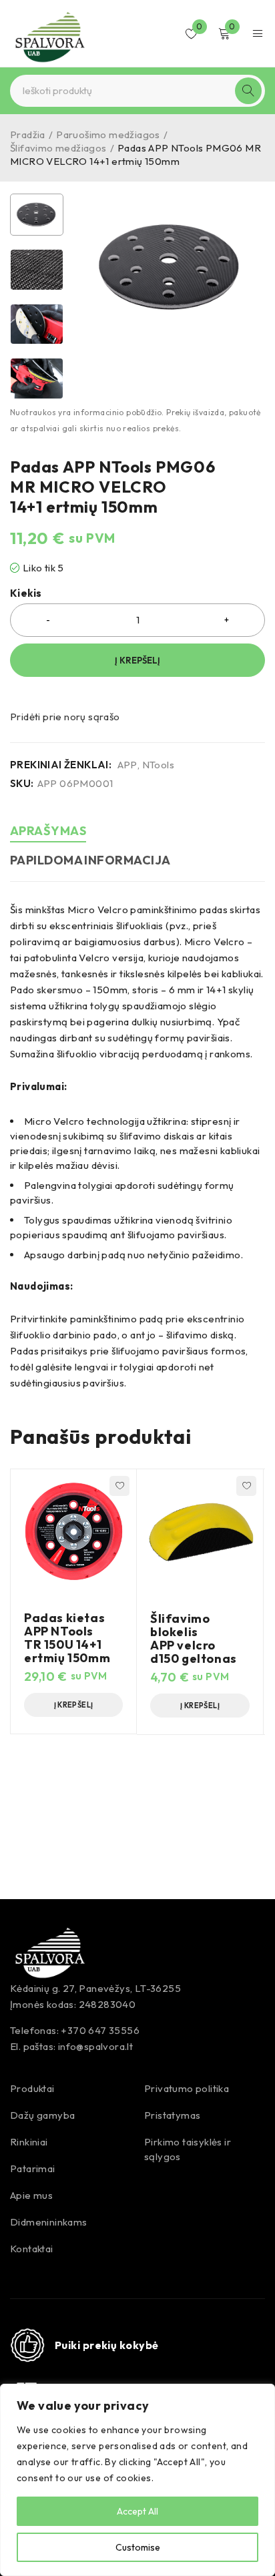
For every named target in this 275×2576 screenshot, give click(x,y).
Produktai (32, 2088)
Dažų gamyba (42, 2115)
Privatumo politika (187, 2088)
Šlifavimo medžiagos (58, 148)
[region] (137, 2480)
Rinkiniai (29, 2142)
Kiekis (26, 593)
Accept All (137, 2511)
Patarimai (33, 2168)
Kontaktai (32, 2249)
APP (127, 765)
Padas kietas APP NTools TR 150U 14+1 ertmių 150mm (67, 1638)
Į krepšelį (137, 660)
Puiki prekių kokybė (107, 2345)
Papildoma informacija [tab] (90, 860)
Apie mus (31, 2195)
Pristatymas (172, 2115)
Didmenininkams (49, 2222)
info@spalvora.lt (95, 2046)
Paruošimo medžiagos (108, 135)
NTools (158, 765)
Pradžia (28, 135)
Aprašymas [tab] (48, 831)
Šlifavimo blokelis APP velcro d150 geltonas (194, 1638)
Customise (138, 2547)
